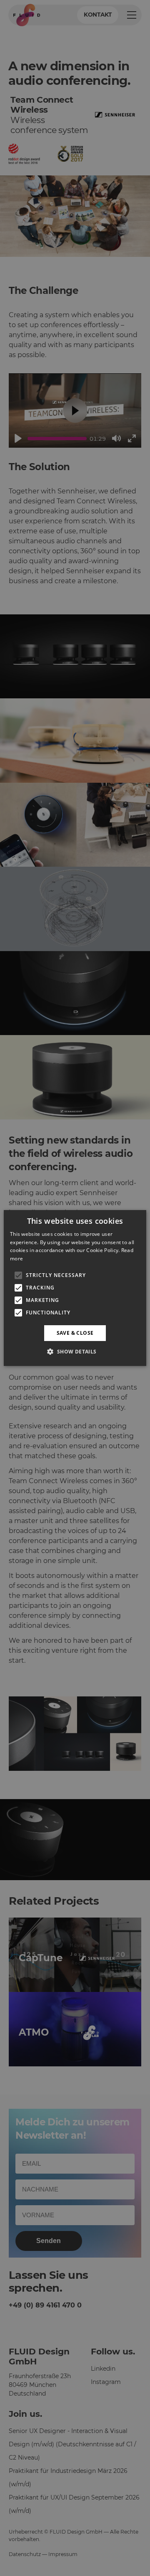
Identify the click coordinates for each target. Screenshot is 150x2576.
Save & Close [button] (75, 1333)
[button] (75, 1351)
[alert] (75, 1288)
